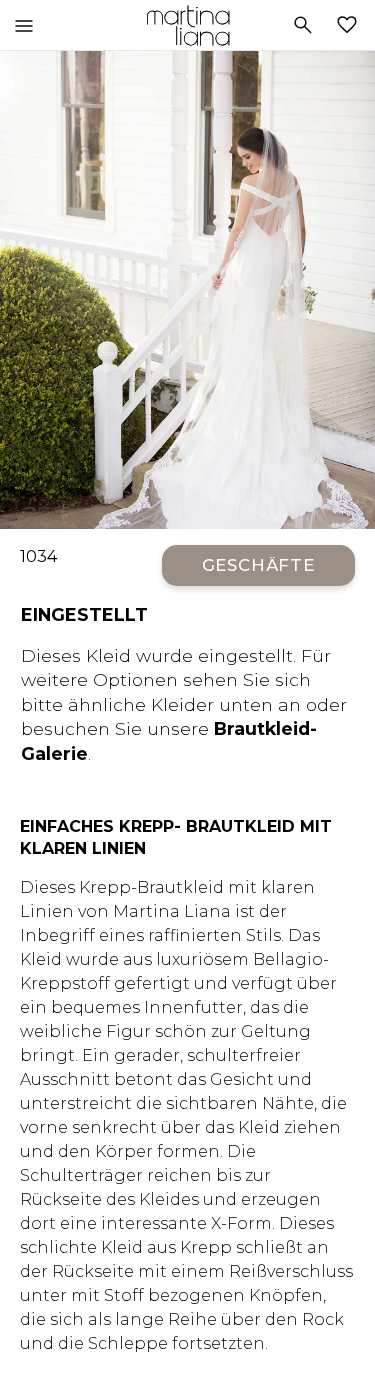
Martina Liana (187, 25)
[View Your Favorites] (351, 25)
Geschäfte (259, 565)
